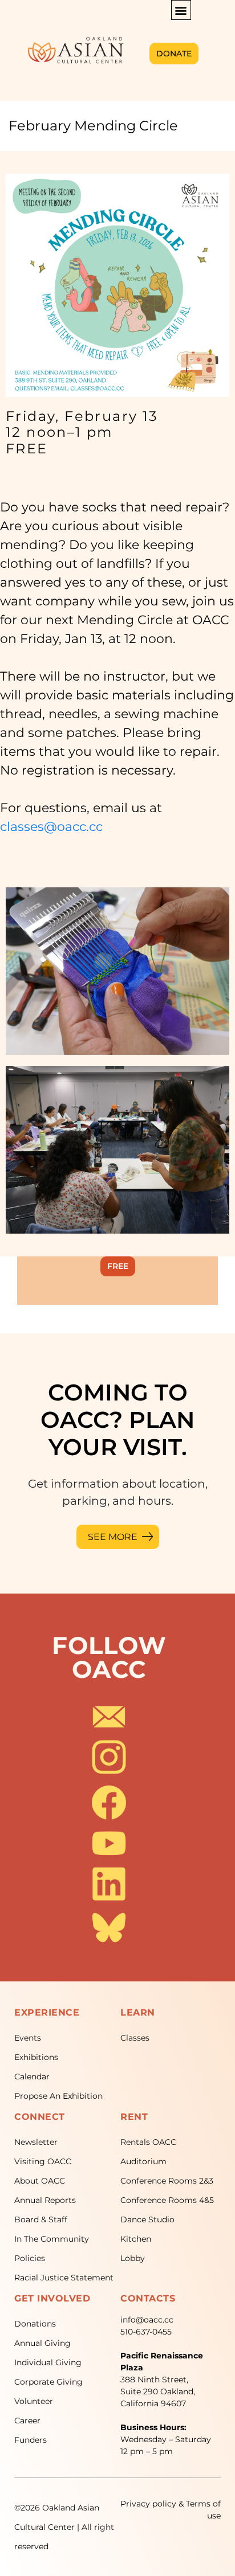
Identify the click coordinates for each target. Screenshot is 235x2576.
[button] (181, 10)
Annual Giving (42, 2343)
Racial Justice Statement (64, 2278)
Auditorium (143, 2161)
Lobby (133, 2258)
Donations (35, 2324)
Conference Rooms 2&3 (167, 2181)
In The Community (52, 2239)
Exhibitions (36, 2057)
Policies (30, 2258)
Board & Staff (41, 2219)
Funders (31, 2440)
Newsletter (36, 2142)
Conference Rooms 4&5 (167, 2200)
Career (27, 2421)
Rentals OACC (148, 2142)
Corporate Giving (48, 2382)
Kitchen (136, 2239)
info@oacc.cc (147, 2320)
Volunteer (34, 2401)
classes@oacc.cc (51, 827)
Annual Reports (45, 2200)
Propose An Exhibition (58, 2096)
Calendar (32, 2077)
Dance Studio (147, 2219)
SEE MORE (113, 1537)
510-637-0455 (146, 2332)
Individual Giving (48, 2362)
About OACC (40, 2181)
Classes (135, 2038)
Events (28, 2038)
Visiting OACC (43, 2161)
